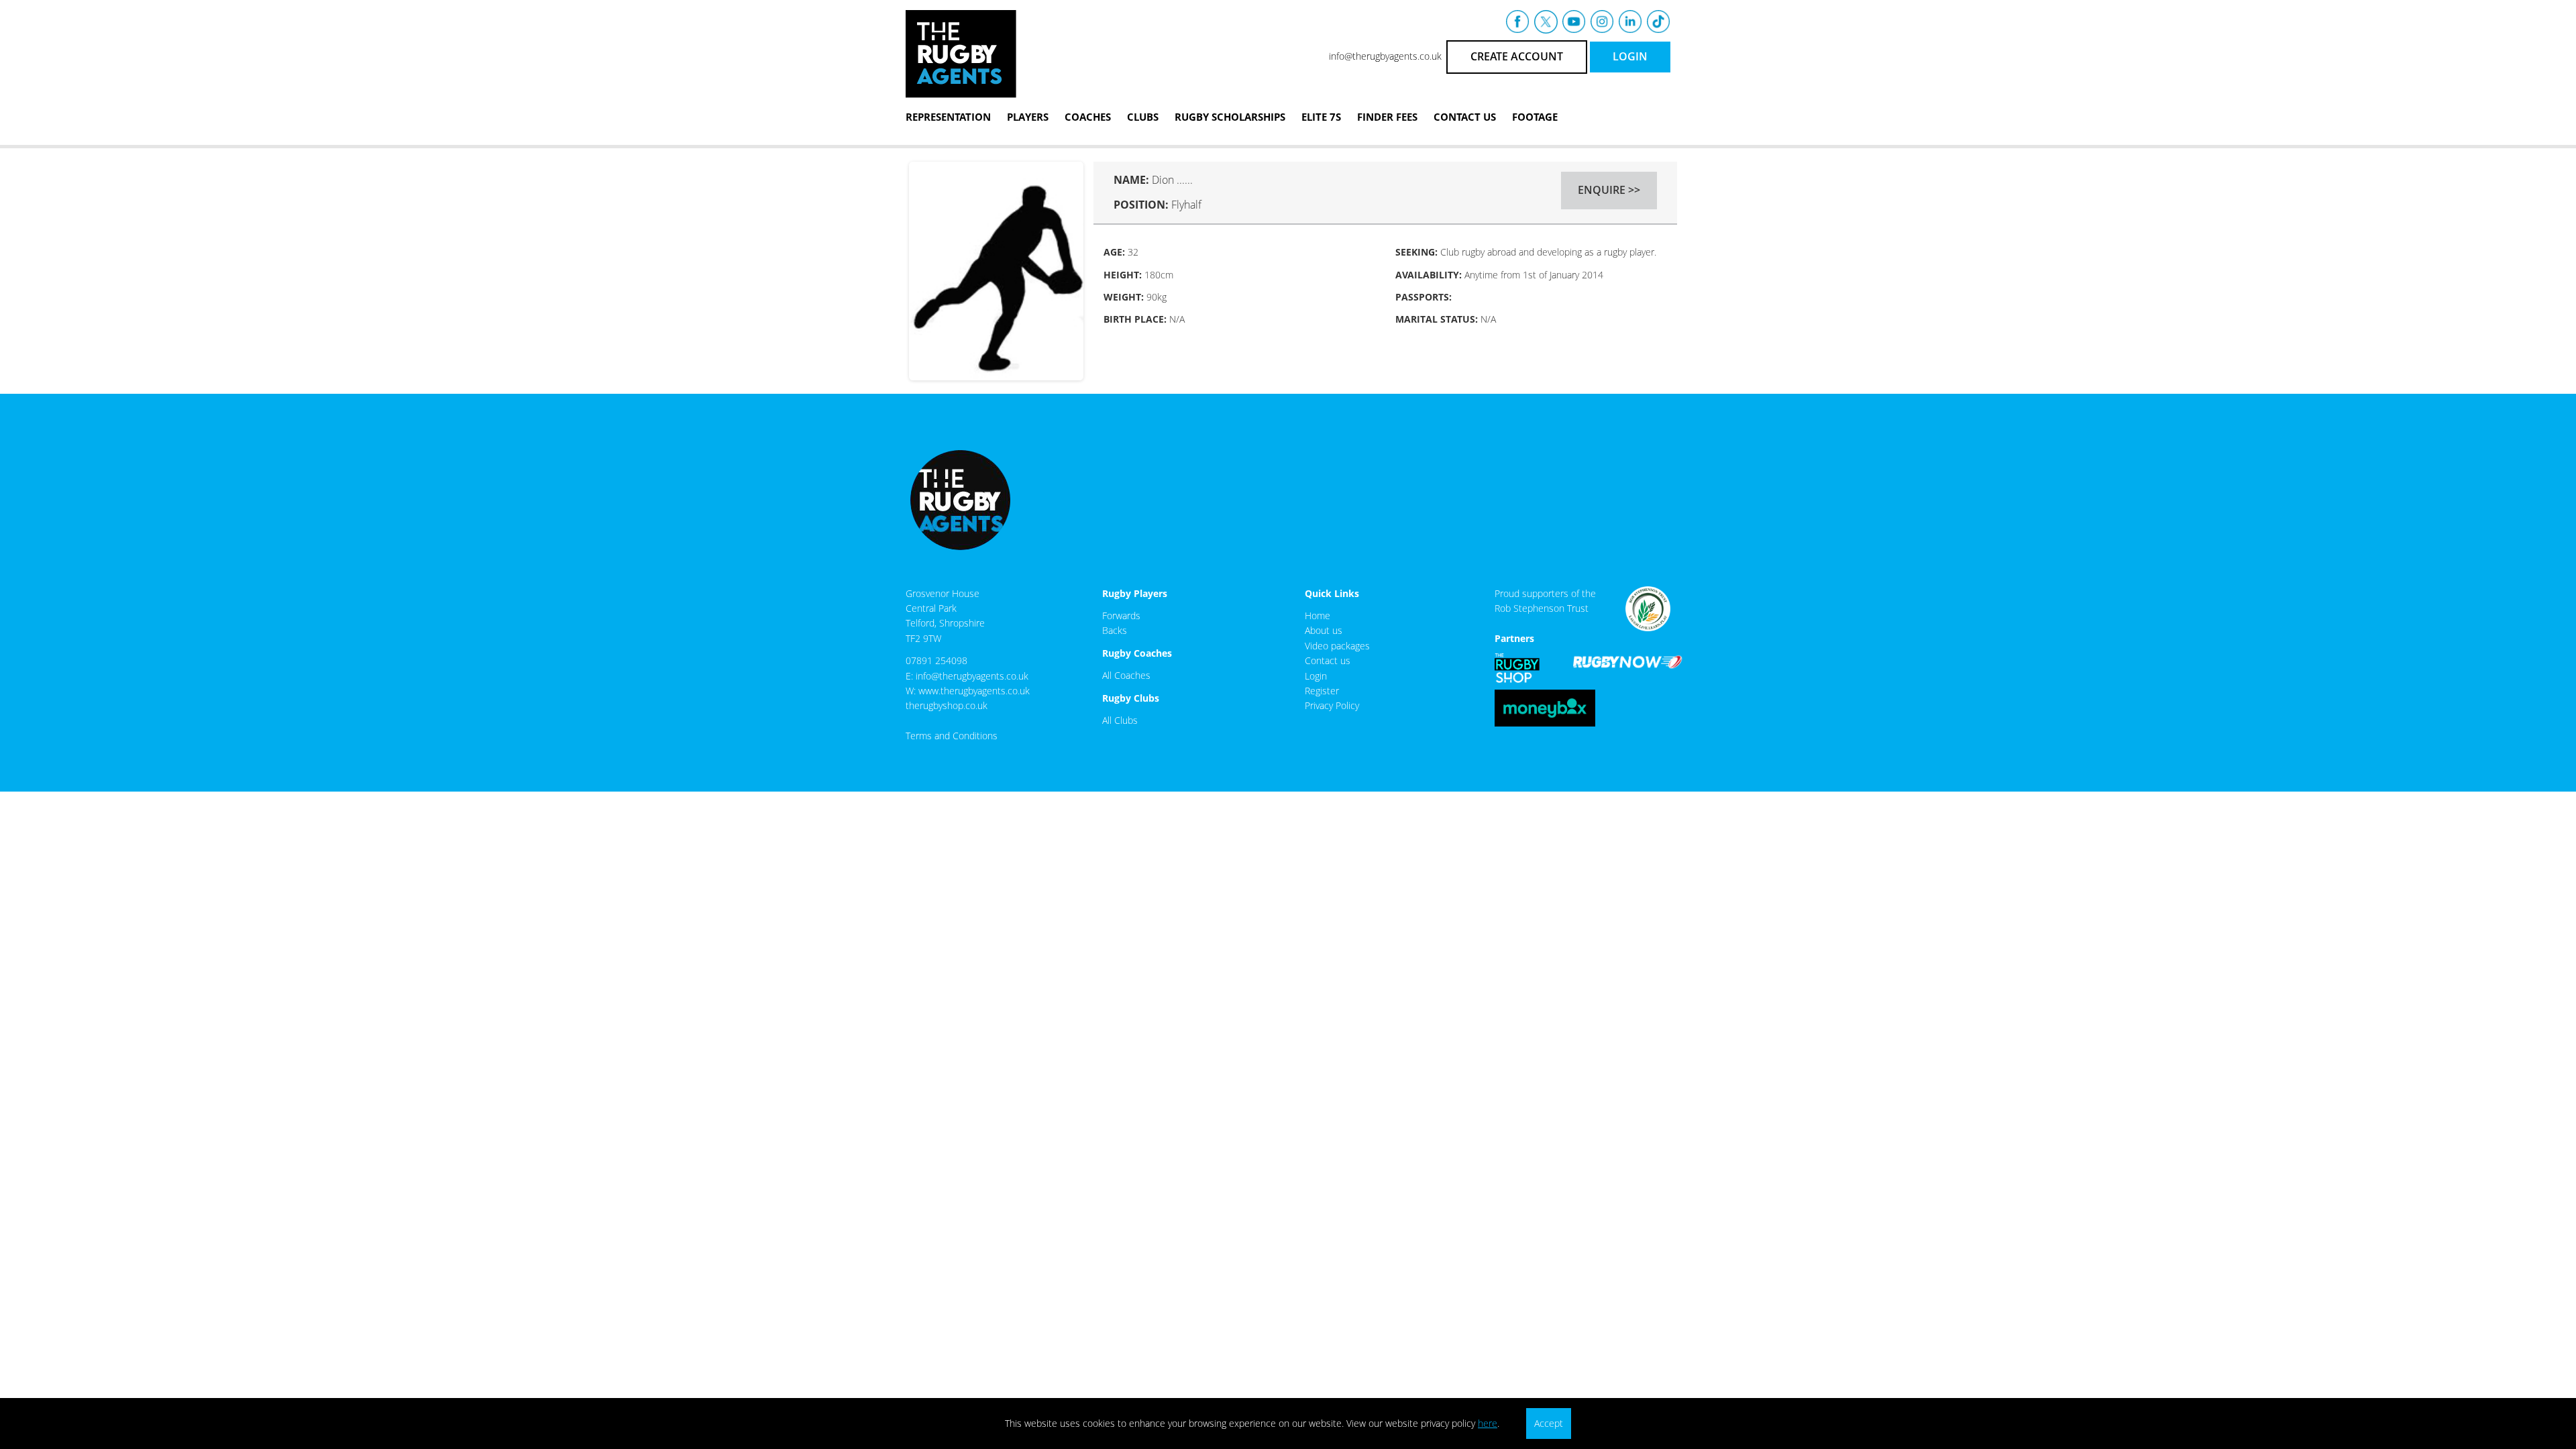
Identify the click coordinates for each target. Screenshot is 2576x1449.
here (1488, 1423)
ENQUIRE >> (1609, 190)
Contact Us (1465, 117)
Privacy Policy (1332, 705)
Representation (948, 117)
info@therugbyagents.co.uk (1385, 56)
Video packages (1337, 646)
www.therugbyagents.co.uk (974, 691)
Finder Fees (1387, 117)
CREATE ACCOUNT (1517, 56)
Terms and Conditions (952, 736)
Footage (1535, 117)
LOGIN (1630, 56)
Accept (1549, 1423)
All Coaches (1126, 675)
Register (1322, 691)
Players (1028, 117)
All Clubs (1120, 720)
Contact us (1328, 660)
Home (1318, 615)
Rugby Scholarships (1230, 117)
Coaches (1088, 117)
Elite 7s (1321, 117)
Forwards (1121, 615)
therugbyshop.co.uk (947, 705)
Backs (1115, 630)
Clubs (1143, 117)
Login (1316, 676)
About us (1324, 630)
